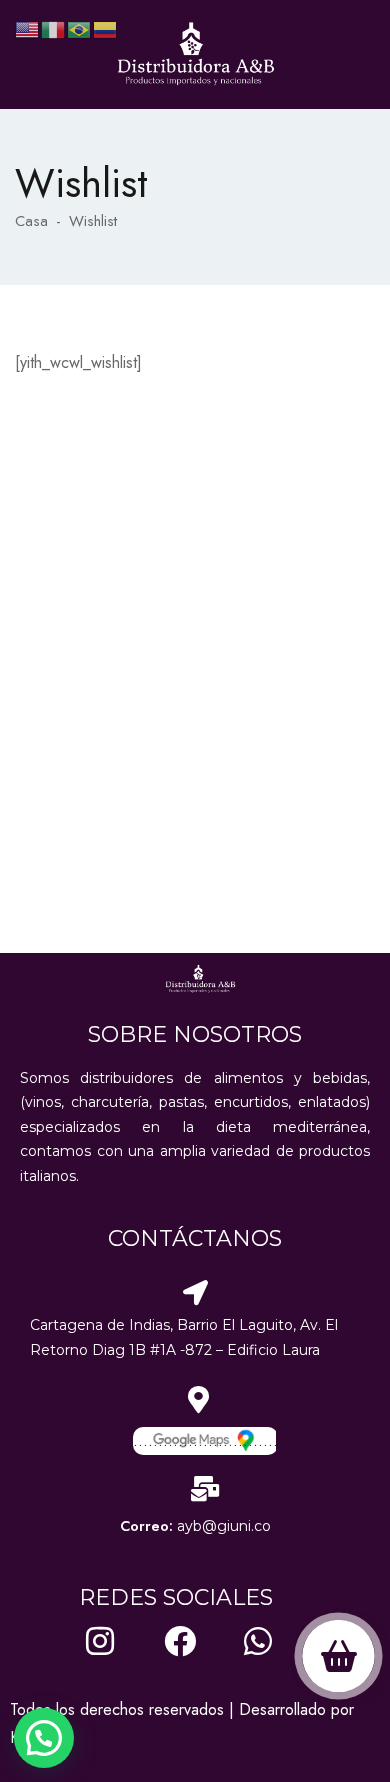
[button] (44, 1738)
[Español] (106, 28)
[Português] (80, 28)
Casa (31, 221)
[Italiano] (54, 28)
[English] (28, 28)
